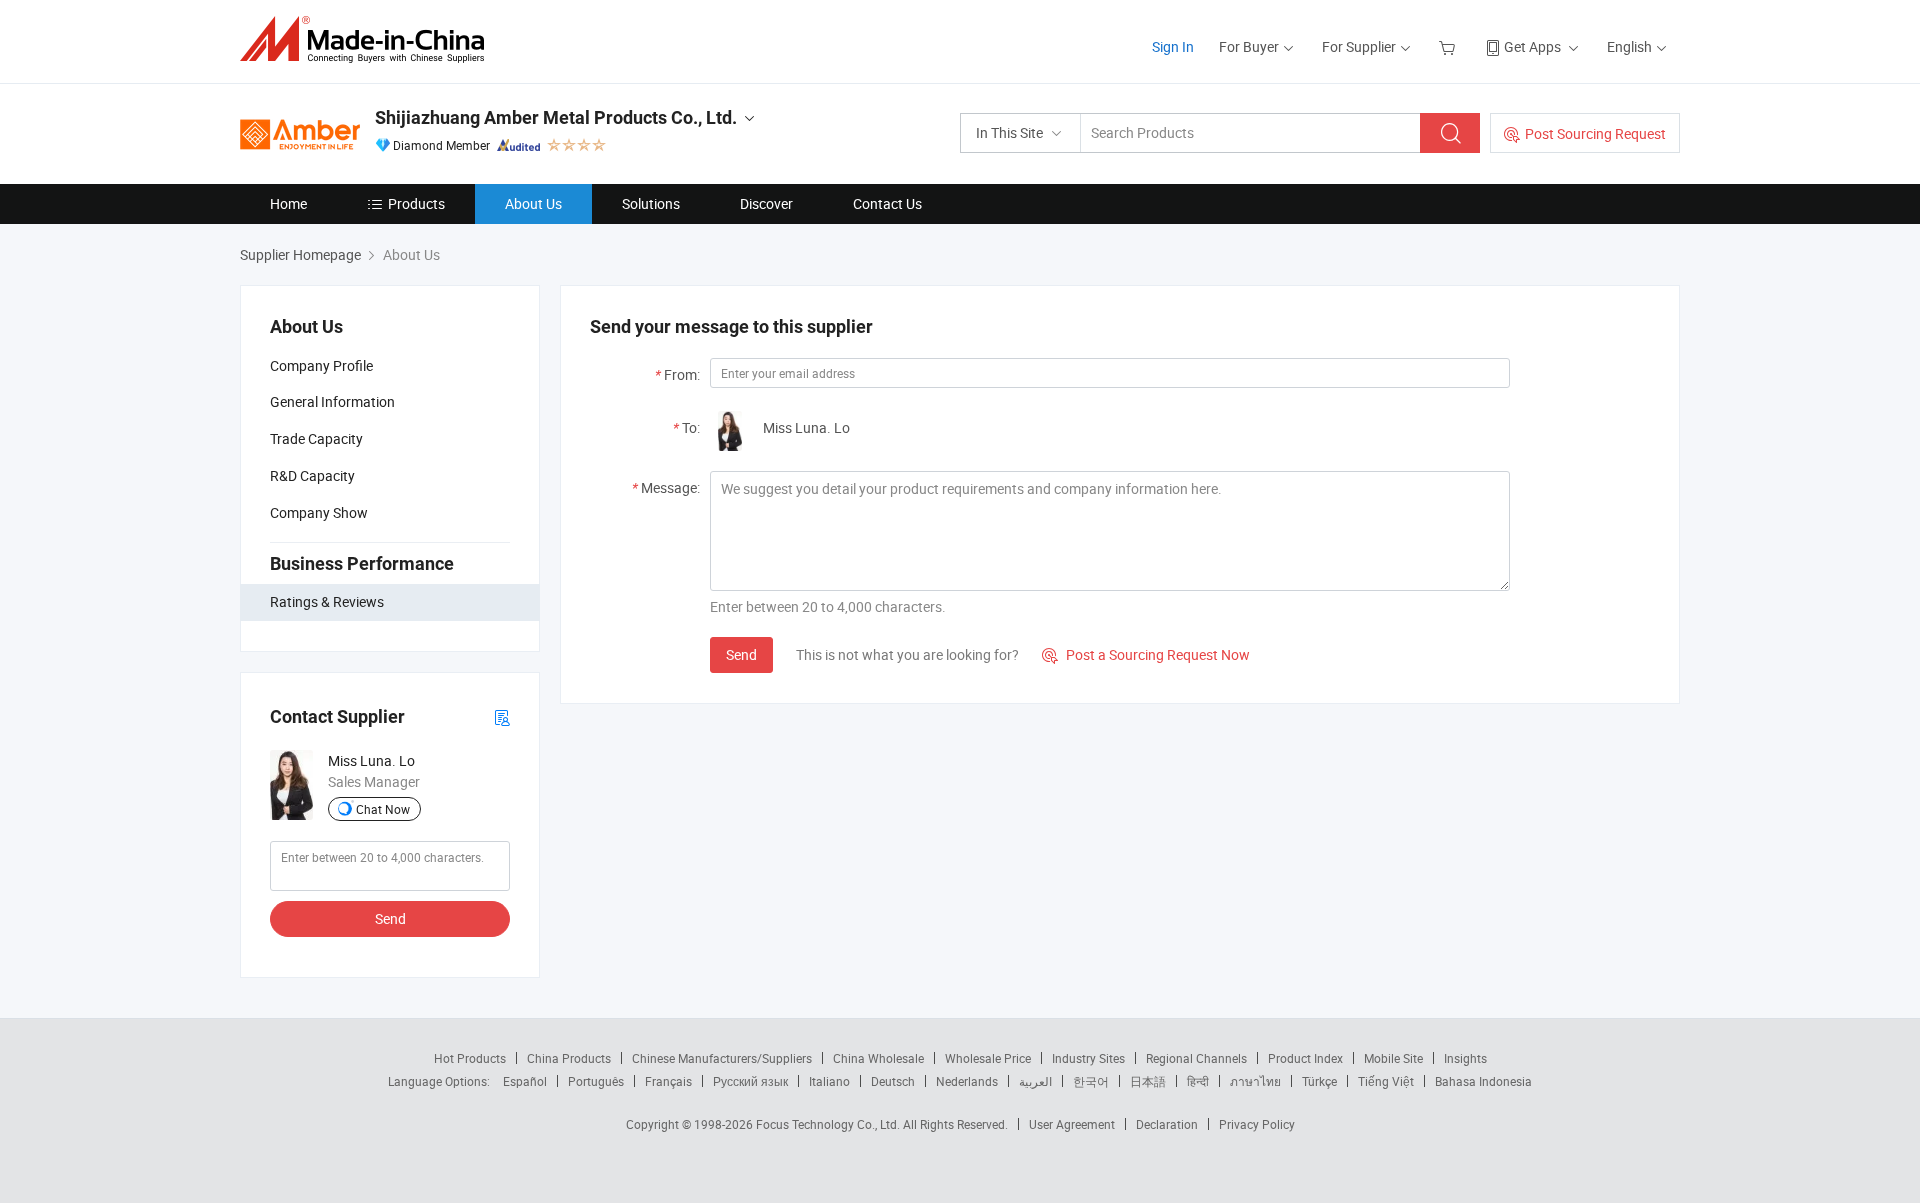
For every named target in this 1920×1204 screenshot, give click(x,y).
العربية (1035, 1081)
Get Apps (1532, 46)
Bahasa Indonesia (1483, 1081)
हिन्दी (1198, 1081)
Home (288, 203)
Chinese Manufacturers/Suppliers (722, 1058)
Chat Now (383, 809)
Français (668, 1081)
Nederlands (967, 1081)
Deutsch (893, 1081)
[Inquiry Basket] (1449, 46)
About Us (533, 203)
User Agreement (1072, 1124)
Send (390, 918)
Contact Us (887, 203)
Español (525, 1081)
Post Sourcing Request (1595, 133)
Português (596, 1081)
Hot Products (470, 1058)
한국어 (1091, 1081)
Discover (766, 203)
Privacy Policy (1257, 1124)
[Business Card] (502, 716)
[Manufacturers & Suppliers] (368, 39)
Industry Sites (1088, 1058)
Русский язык (750, 1081)
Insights (1465, 1058)
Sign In (1173, 46)
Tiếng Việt (1386, 1081)
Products (416, 203)
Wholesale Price (988, 1058)
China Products (569, 1058)
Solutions (651, 203)
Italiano (829, 1081)
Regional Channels (1196, 1058)
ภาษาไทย (1255, 1081)
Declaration (1167, 1124)
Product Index (1305, 1058)
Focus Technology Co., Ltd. (829, 1124)
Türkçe (1319, 1081)
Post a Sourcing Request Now (1146, 654)
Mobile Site (1393, 1058)
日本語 (1148, 1081)
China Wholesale (878, 1058)
